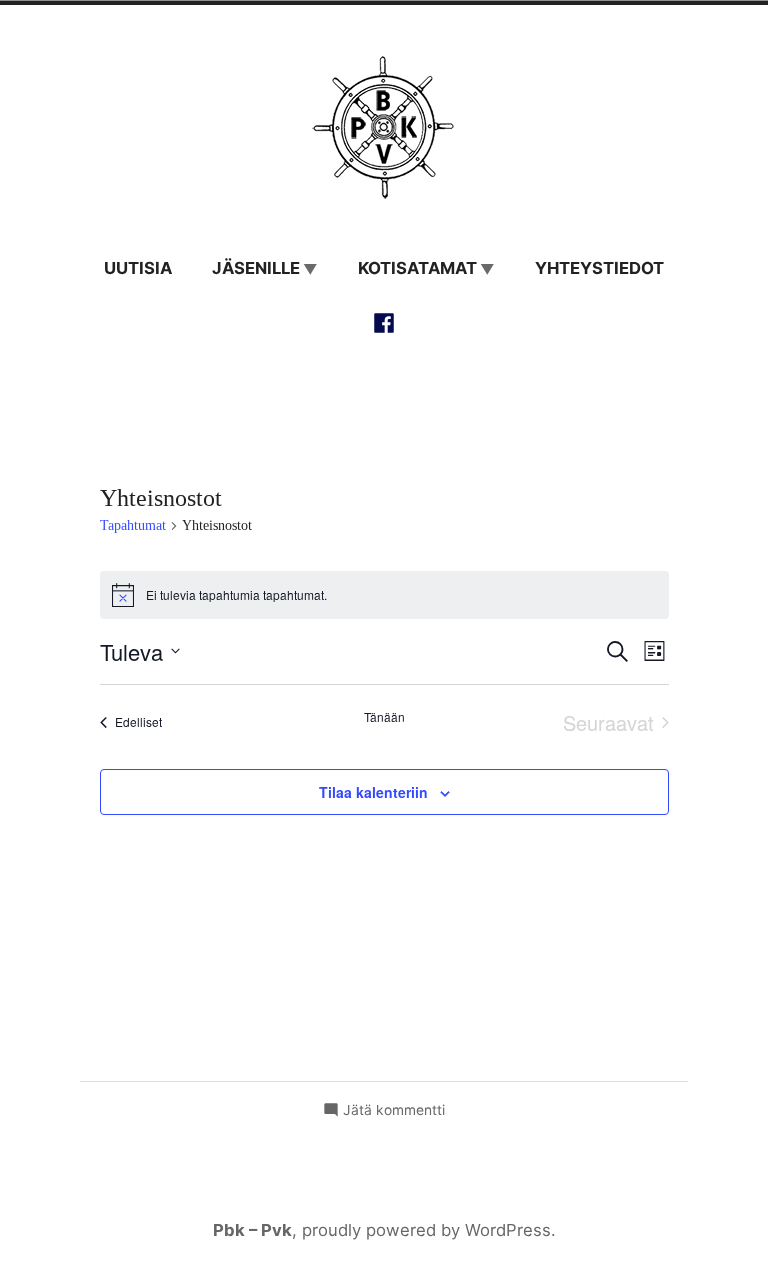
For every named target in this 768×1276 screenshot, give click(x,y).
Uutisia (138, 268)
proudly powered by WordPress (426, 1230)
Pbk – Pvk (252, 1230)
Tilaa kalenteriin (373, 791)
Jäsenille (256, 268)
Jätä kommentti (394, 1111)
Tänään (384, 717)
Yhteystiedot (599, 268)
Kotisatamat (417, 268)
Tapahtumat (133, 525)
